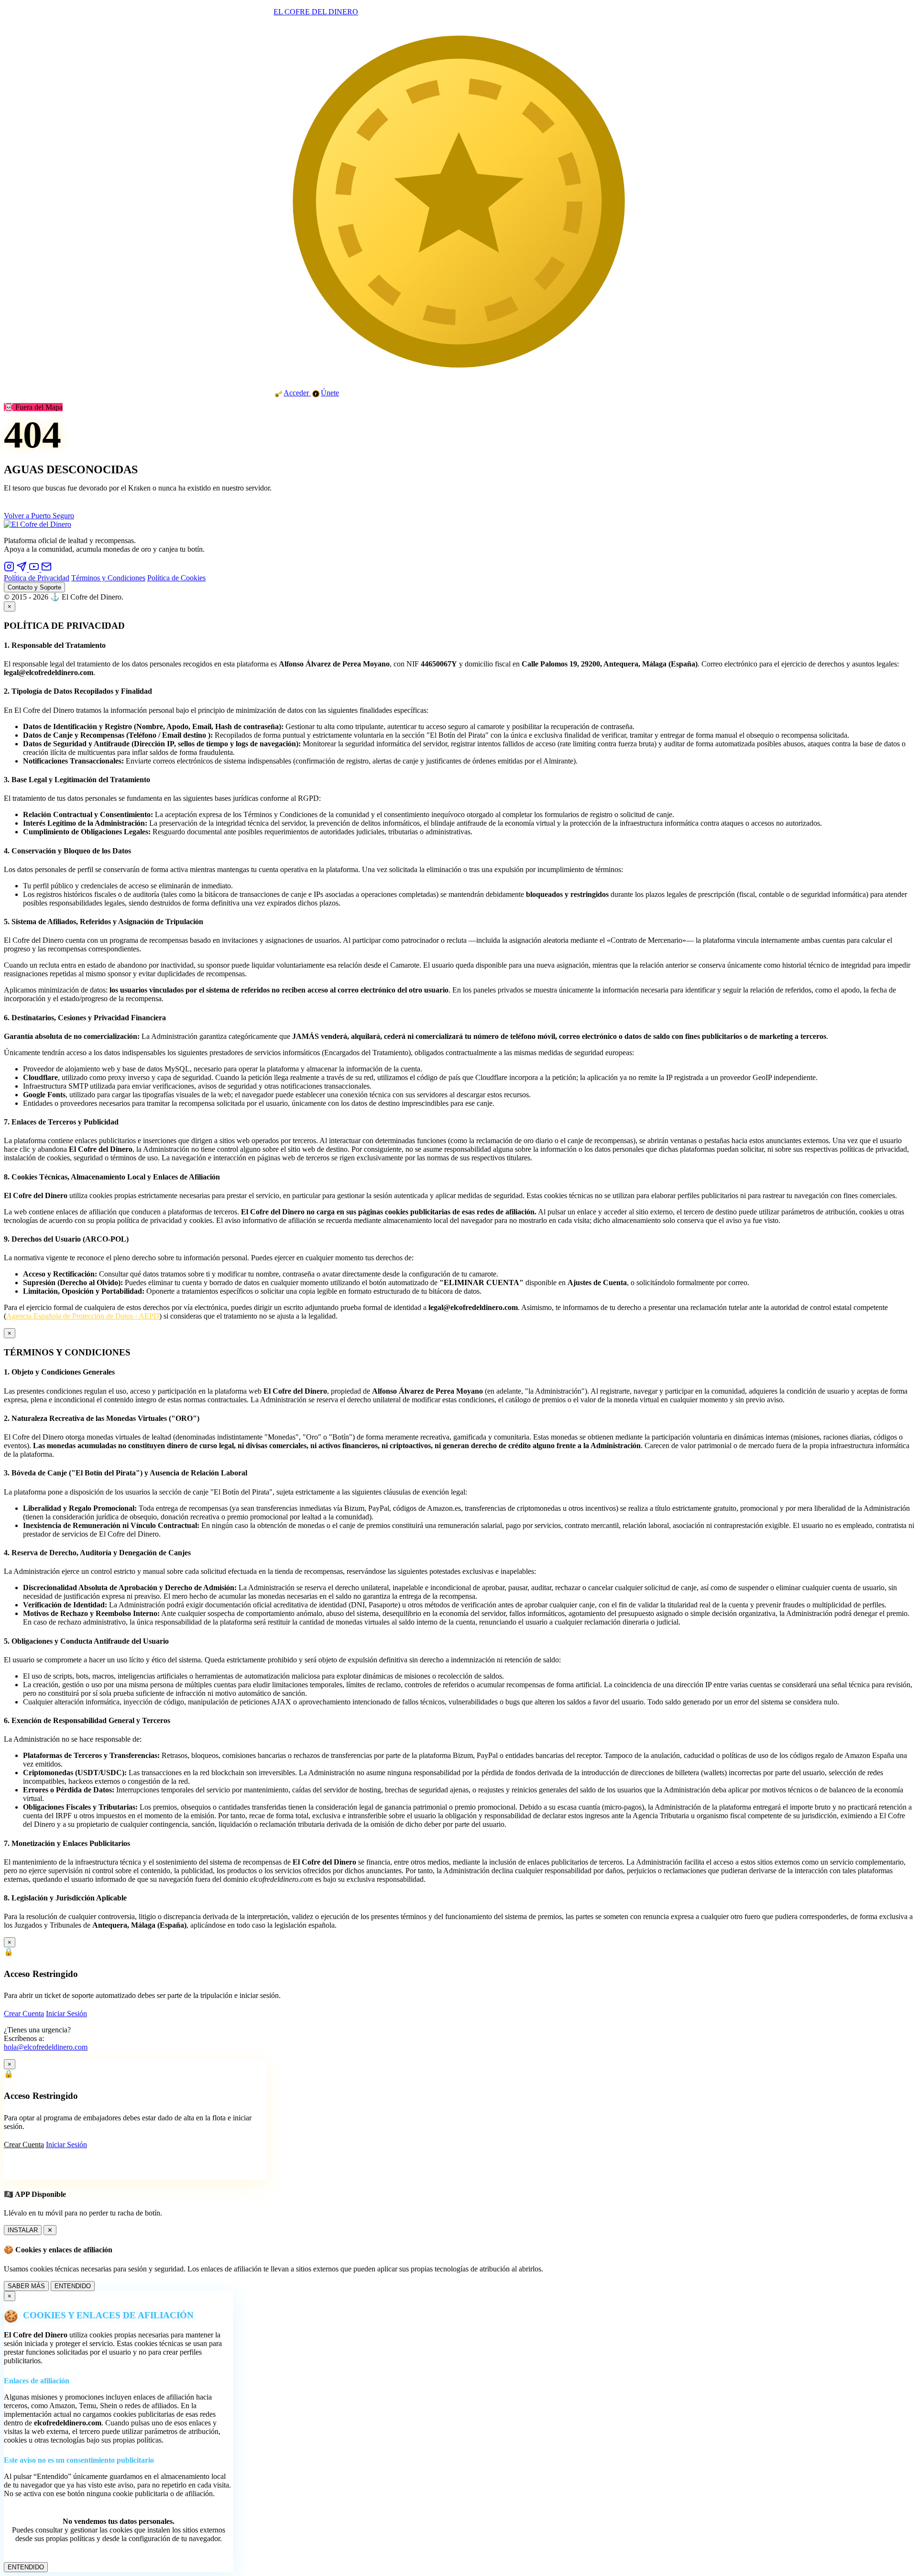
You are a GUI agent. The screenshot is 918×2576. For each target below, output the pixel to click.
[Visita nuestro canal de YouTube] (35, 569)
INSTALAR (23, 2230)
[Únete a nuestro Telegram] (22, 569)
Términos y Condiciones (108, 578)
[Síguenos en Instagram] (10, 569)
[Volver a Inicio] (38, 524)
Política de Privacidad (37, 578)
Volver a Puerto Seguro (39, 516)
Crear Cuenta (24, 2014)
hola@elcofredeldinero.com (46, 2047)
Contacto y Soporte (34, 587)
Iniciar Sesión (66, 2014)
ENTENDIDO (73, 2286)
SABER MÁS (26, 2286)
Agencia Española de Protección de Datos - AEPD (83, 1316)
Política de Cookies (176, 578)
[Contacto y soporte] (46, 569)
